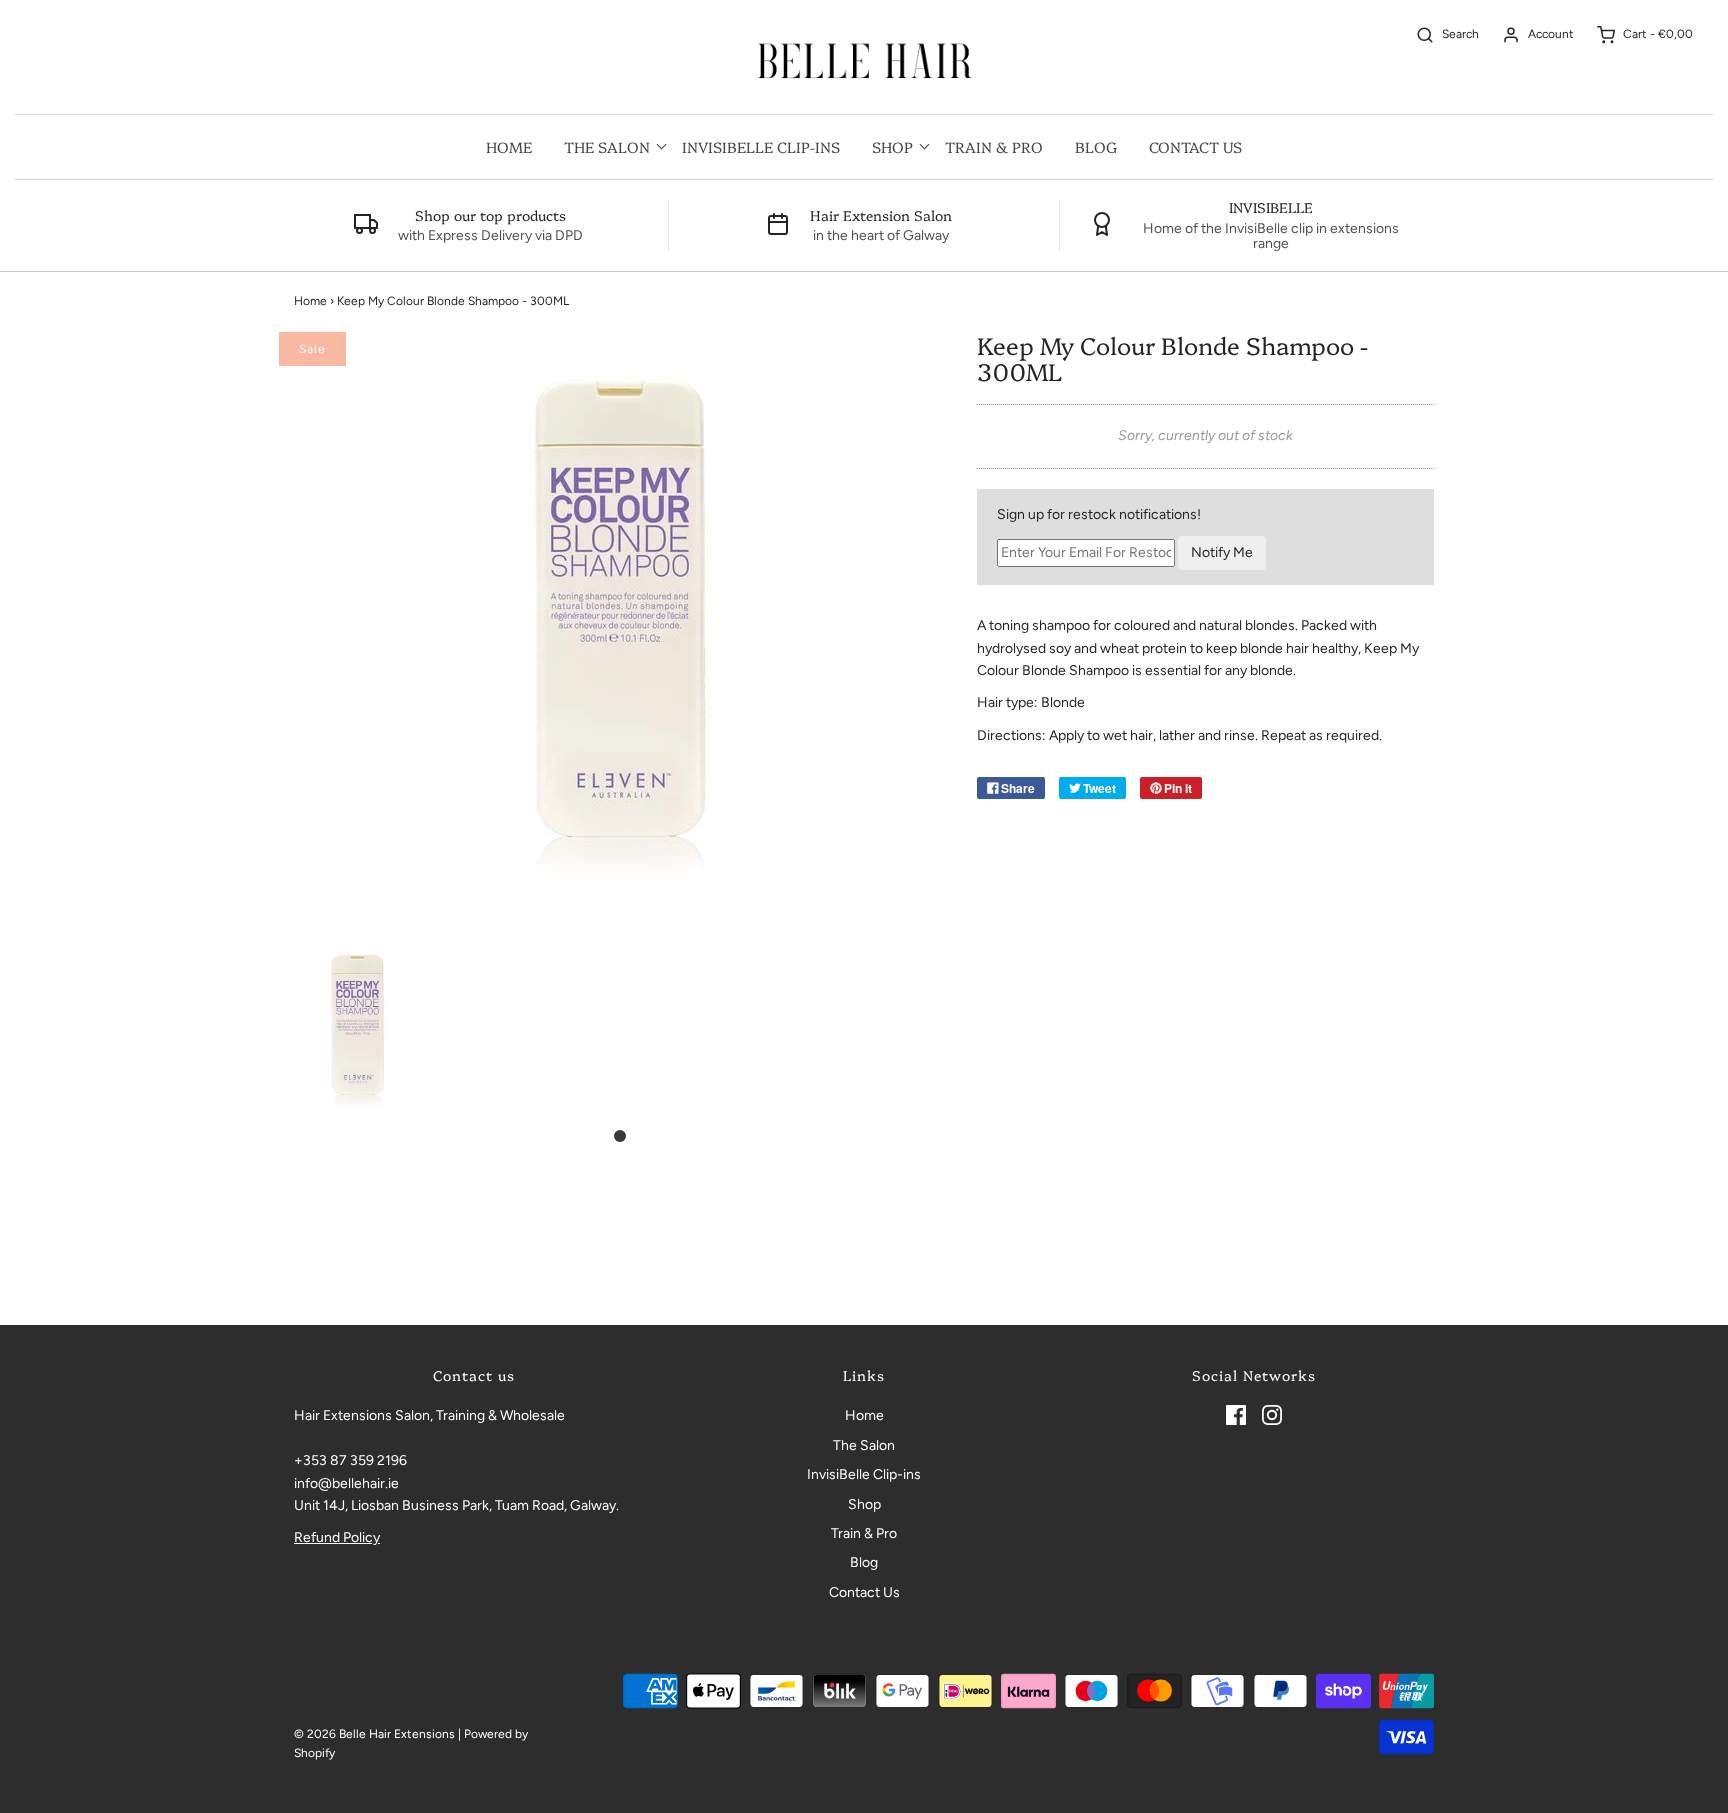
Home (509, 146)
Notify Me (1222, 552)
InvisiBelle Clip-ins (761, 146)
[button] (357, 1026)
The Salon (864, 1445)
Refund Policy (337, 1537)
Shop (864, 1504)
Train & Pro (994, 146)
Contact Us (1195, 146)
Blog (1096, 146)
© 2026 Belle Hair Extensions (374, 1734)
